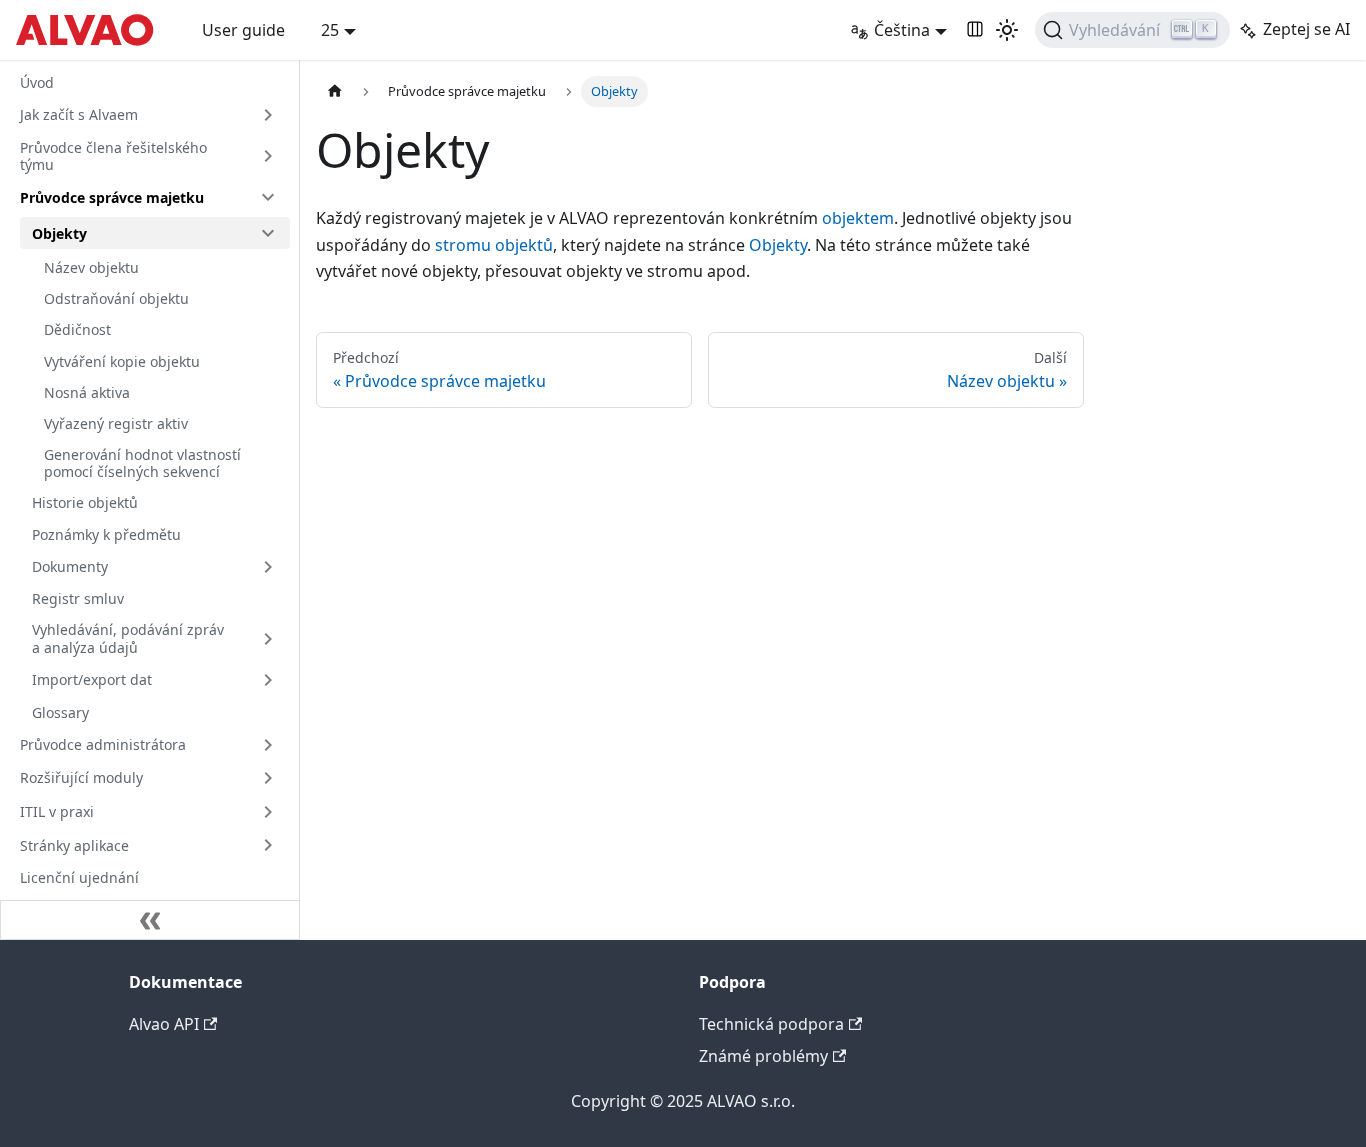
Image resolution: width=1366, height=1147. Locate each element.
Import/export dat (92, 679)
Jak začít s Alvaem (79, 114)
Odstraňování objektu (116, 298)
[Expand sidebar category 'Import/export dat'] (268, 680)
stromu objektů (494, 245)
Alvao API (164, 1024)
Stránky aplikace (74, 845)
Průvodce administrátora (103, 744)
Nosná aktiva (87, 392)
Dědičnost (77, 329)
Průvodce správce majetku (112, 197)
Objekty (59, 233)
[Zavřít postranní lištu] (150, 920)
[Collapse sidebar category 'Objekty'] (268, 233)
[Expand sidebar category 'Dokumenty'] (268, 567)
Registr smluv (78, 598)
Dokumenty (70, 566)
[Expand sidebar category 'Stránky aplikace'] (268, 845)
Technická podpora (771, 1024)
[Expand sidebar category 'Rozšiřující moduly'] (268, 778)
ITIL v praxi (57, 811)
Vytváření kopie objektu (122, 361)
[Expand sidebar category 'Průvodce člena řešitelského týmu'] (268, 156)
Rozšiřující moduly (81, 777)
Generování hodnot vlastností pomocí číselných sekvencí (142, 463)
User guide (243, 30)
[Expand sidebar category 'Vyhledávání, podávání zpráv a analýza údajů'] (268, 638)
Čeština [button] (902, 30)
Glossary (60, 712)
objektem (858, 218)
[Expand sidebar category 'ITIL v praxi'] (268, 812)
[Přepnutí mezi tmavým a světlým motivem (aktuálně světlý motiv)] (1007, 30)
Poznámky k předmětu (106, 534)
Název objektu (91, 267)
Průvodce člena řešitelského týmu (113, 156)
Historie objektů (85, 502)
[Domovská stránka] (335, 91)
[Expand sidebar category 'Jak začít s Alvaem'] (268, 115)
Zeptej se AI (1306, 29)
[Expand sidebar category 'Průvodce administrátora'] (268, 745)
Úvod (37, 82)
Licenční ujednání (79, 877)
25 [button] (330, 30)
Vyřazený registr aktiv (116, 423)
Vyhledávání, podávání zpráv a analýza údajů (128, 638)
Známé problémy (763, 1056)
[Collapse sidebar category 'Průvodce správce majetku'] (268, 197)
